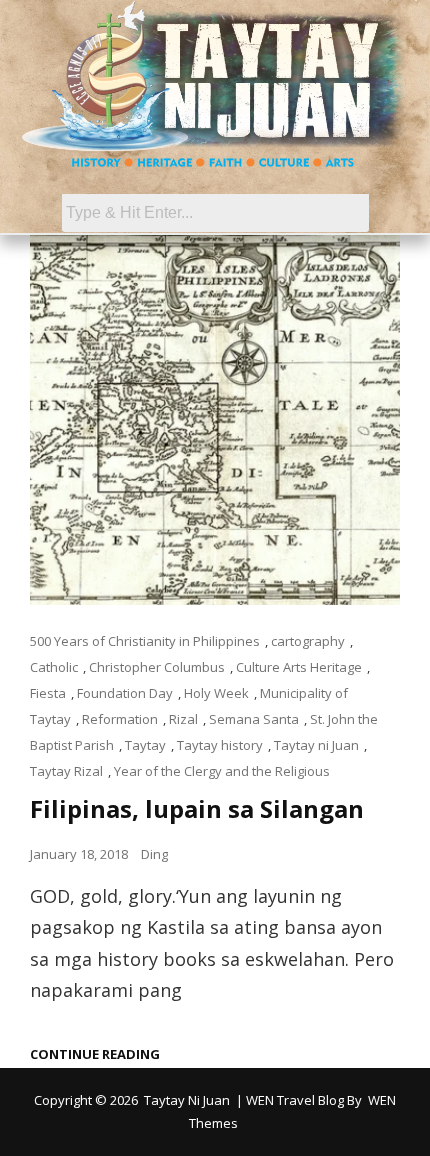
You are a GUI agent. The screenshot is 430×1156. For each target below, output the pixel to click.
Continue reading (95, 1054)
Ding (154, 854)
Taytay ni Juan (316, 745)
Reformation (120, 719)
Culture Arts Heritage (299, 667)
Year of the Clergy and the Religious (222, 771)
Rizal (183, 719)
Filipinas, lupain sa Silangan (197, 808)
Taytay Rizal (66, 771)
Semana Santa (254, 719)
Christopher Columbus (157, 667)
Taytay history (220, 745)
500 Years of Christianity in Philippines (145, 641)
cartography (308, 641)
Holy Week (216, 693)
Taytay (145, 745)
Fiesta (48, 693)
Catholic (54, 667)
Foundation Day (125, 693)
